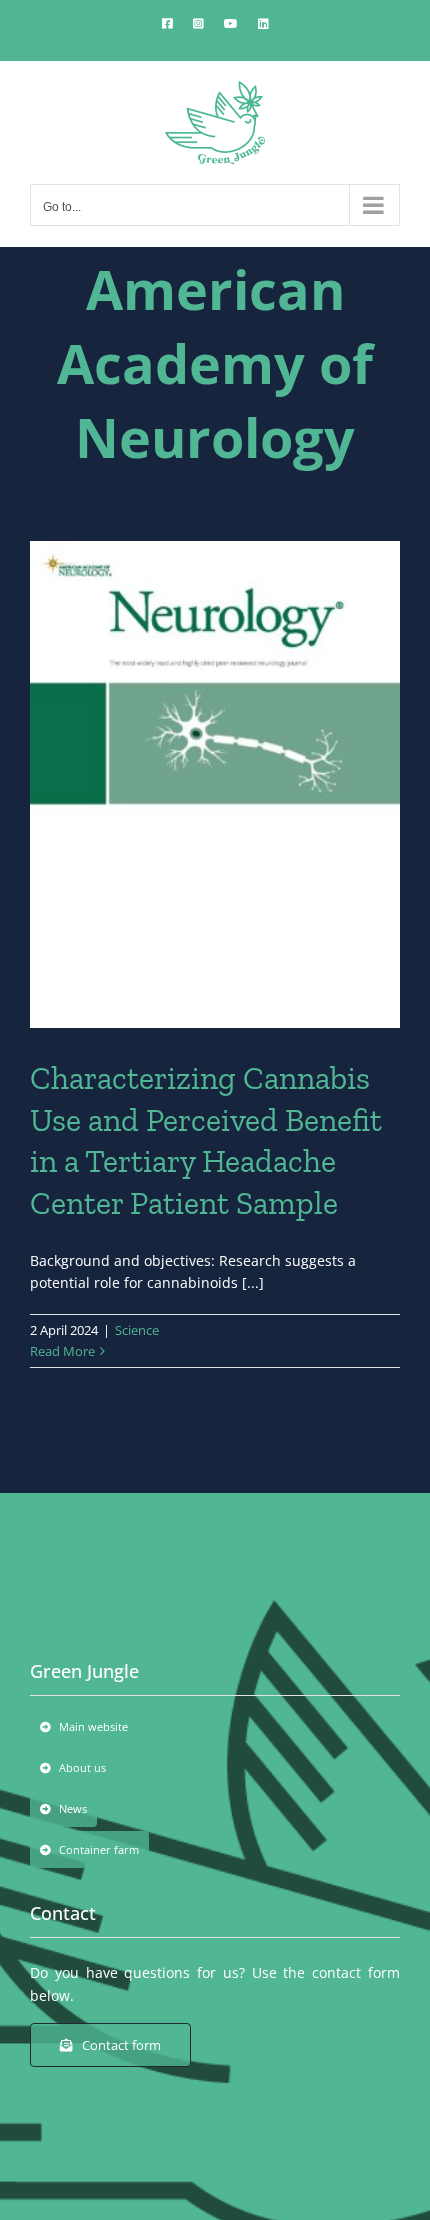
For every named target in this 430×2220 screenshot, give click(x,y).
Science (137, 1330)
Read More (62, 1351)
